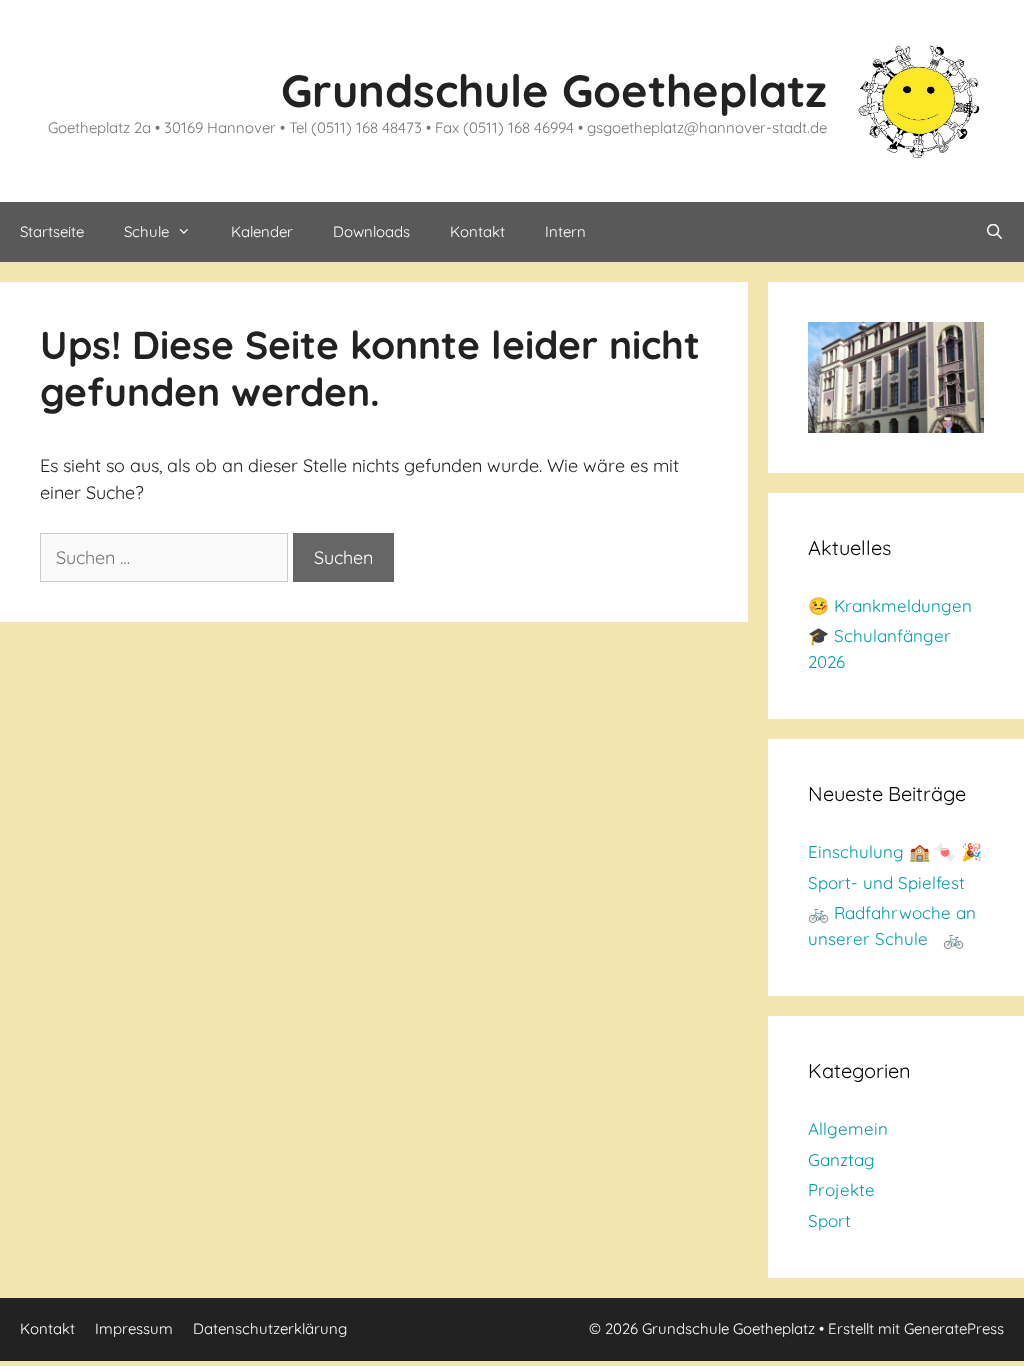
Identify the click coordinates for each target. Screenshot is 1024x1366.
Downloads (371, 231)
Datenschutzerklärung (270, 1328)
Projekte (841, 1189)
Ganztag (841, 1159)
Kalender (262, 231)
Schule (146, 231)
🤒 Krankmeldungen (890, 605)
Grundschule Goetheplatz (554, 90)
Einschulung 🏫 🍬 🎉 (895, 851)
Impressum (134, 1328)
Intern (565, 231)
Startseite (52, 231)
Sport (829, 1220)
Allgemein (848, 1128)
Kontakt (477, 231)
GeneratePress (954, 1328)
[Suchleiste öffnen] (994, 232)
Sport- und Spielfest (886, 882)
